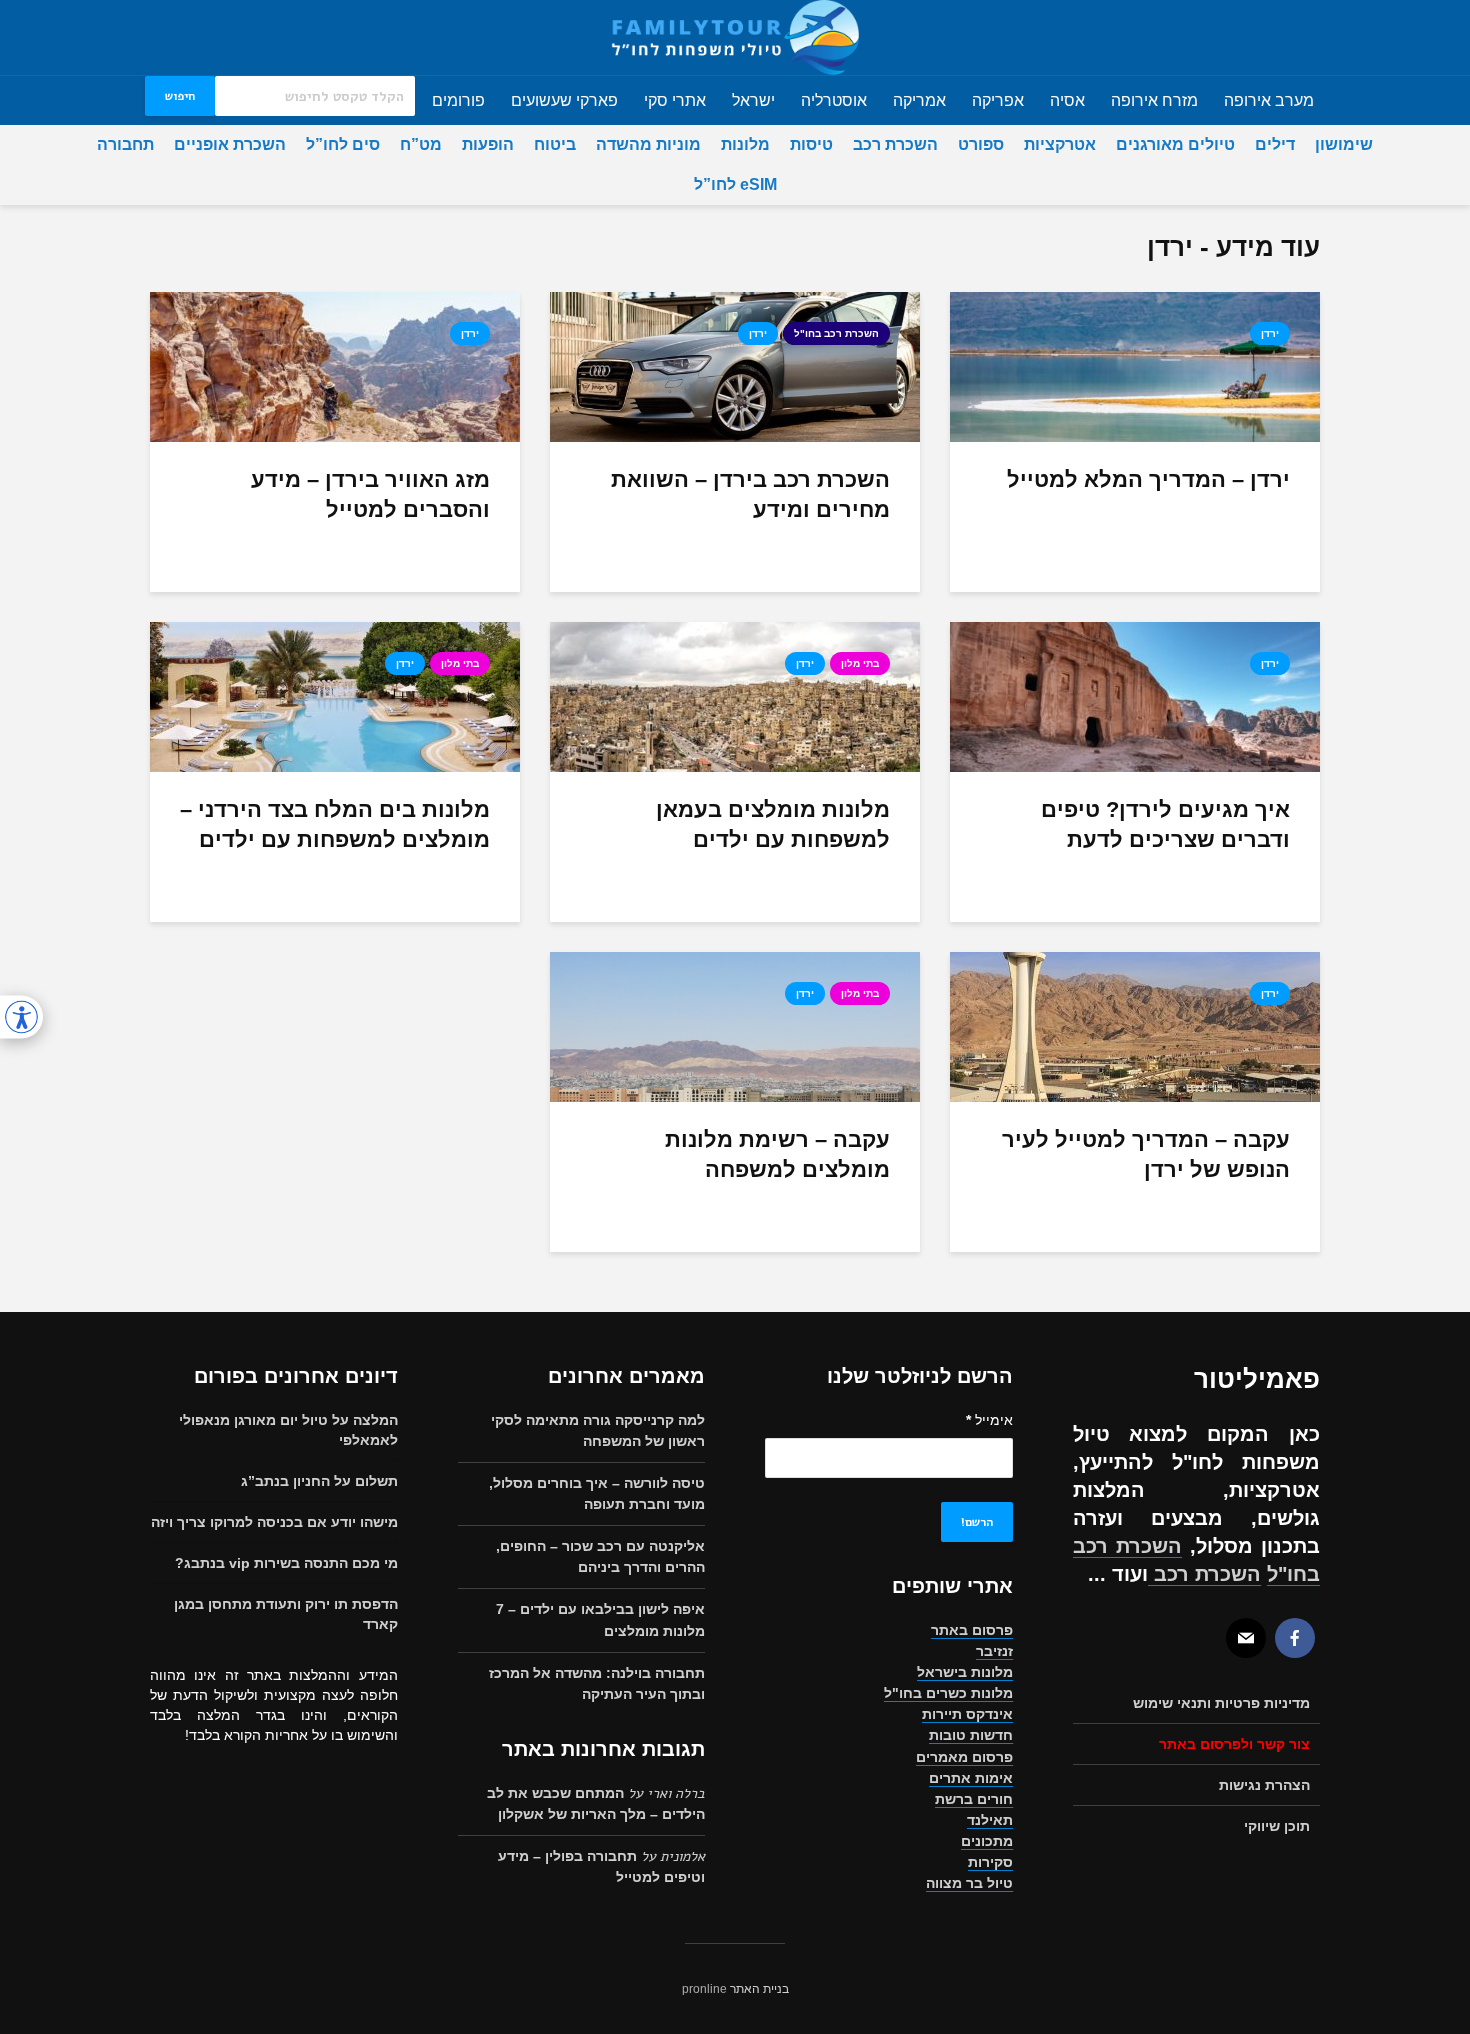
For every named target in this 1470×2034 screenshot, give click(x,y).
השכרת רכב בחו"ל (836, 333)
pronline (704, 1989)
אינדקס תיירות (967, 1714)
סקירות (990, 1862)
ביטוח (555, 144)
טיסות (811, 144)
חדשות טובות (971, 1735)
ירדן (1270, 333)
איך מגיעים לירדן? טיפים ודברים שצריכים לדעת (1165, 824)
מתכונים (987, 1841)
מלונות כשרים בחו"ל (948, 1693)
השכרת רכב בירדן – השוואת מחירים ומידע (750, 494)
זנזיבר (994, 1651)
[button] (21, 1017)
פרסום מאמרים (964, 1757)
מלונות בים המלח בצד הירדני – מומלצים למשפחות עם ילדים (335, 824)
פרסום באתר (972, 1630)
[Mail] (1246, 1638)
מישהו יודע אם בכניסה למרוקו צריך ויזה (274, 1522)
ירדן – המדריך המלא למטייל (1148, 479)
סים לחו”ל (343, 144)
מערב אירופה (1269, 100)
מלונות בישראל (965, 1672)
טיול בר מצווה (969, 1883)
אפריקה (998, 100)
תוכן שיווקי (1277, 1826)
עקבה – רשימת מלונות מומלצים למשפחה (777, 1154)
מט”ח (421, 144)
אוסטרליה (834, 100)
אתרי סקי (675, 100)
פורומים (458, 100)
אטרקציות (1060, 144)
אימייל (989, 1420)
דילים (1275, 144)
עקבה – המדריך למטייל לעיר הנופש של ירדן (1146, 1154)
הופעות (488, 144)
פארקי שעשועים (564, 100)
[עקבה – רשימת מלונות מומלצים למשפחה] (735, 1026)
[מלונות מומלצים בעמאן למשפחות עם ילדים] (735, 696)
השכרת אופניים (230, 144)
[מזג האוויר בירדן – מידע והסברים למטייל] (335, 366)
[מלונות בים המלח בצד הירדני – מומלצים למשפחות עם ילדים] (335, 696)
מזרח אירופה (1154, 100)
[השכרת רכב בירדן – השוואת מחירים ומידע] (735, 366)
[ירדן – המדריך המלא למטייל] (1135, 366)
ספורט (981, 144)
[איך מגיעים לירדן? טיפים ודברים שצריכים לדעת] (1135, 696)
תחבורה (125, 144)
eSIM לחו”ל (735, 184)
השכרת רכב (895, 144)
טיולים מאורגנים (1175, 144)
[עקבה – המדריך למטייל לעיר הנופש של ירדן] (1135, 1026)
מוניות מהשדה (648, 144)
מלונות (745, 144)
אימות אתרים (971, 1778)
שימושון (1344, 144)
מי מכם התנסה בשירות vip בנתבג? (286, 1563)
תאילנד (990, 1820)
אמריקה (919, 100)
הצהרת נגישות (1264, 1785)
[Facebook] (1295, 1638)
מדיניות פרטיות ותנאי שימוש (1221, 1703)
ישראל (753, 100)
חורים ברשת (974, 1799)
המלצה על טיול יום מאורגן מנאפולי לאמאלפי (288, 1430)
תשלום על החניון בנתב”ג (319, 1481)
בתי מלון (860, 663)
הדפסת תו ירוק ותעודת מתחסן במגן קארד (286, 1614)
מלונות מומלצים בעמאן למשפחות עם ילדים (773, 824)
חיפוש (180, 96)
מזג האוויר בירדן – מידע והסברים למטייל (370, 494)
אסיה (1067, 100)
